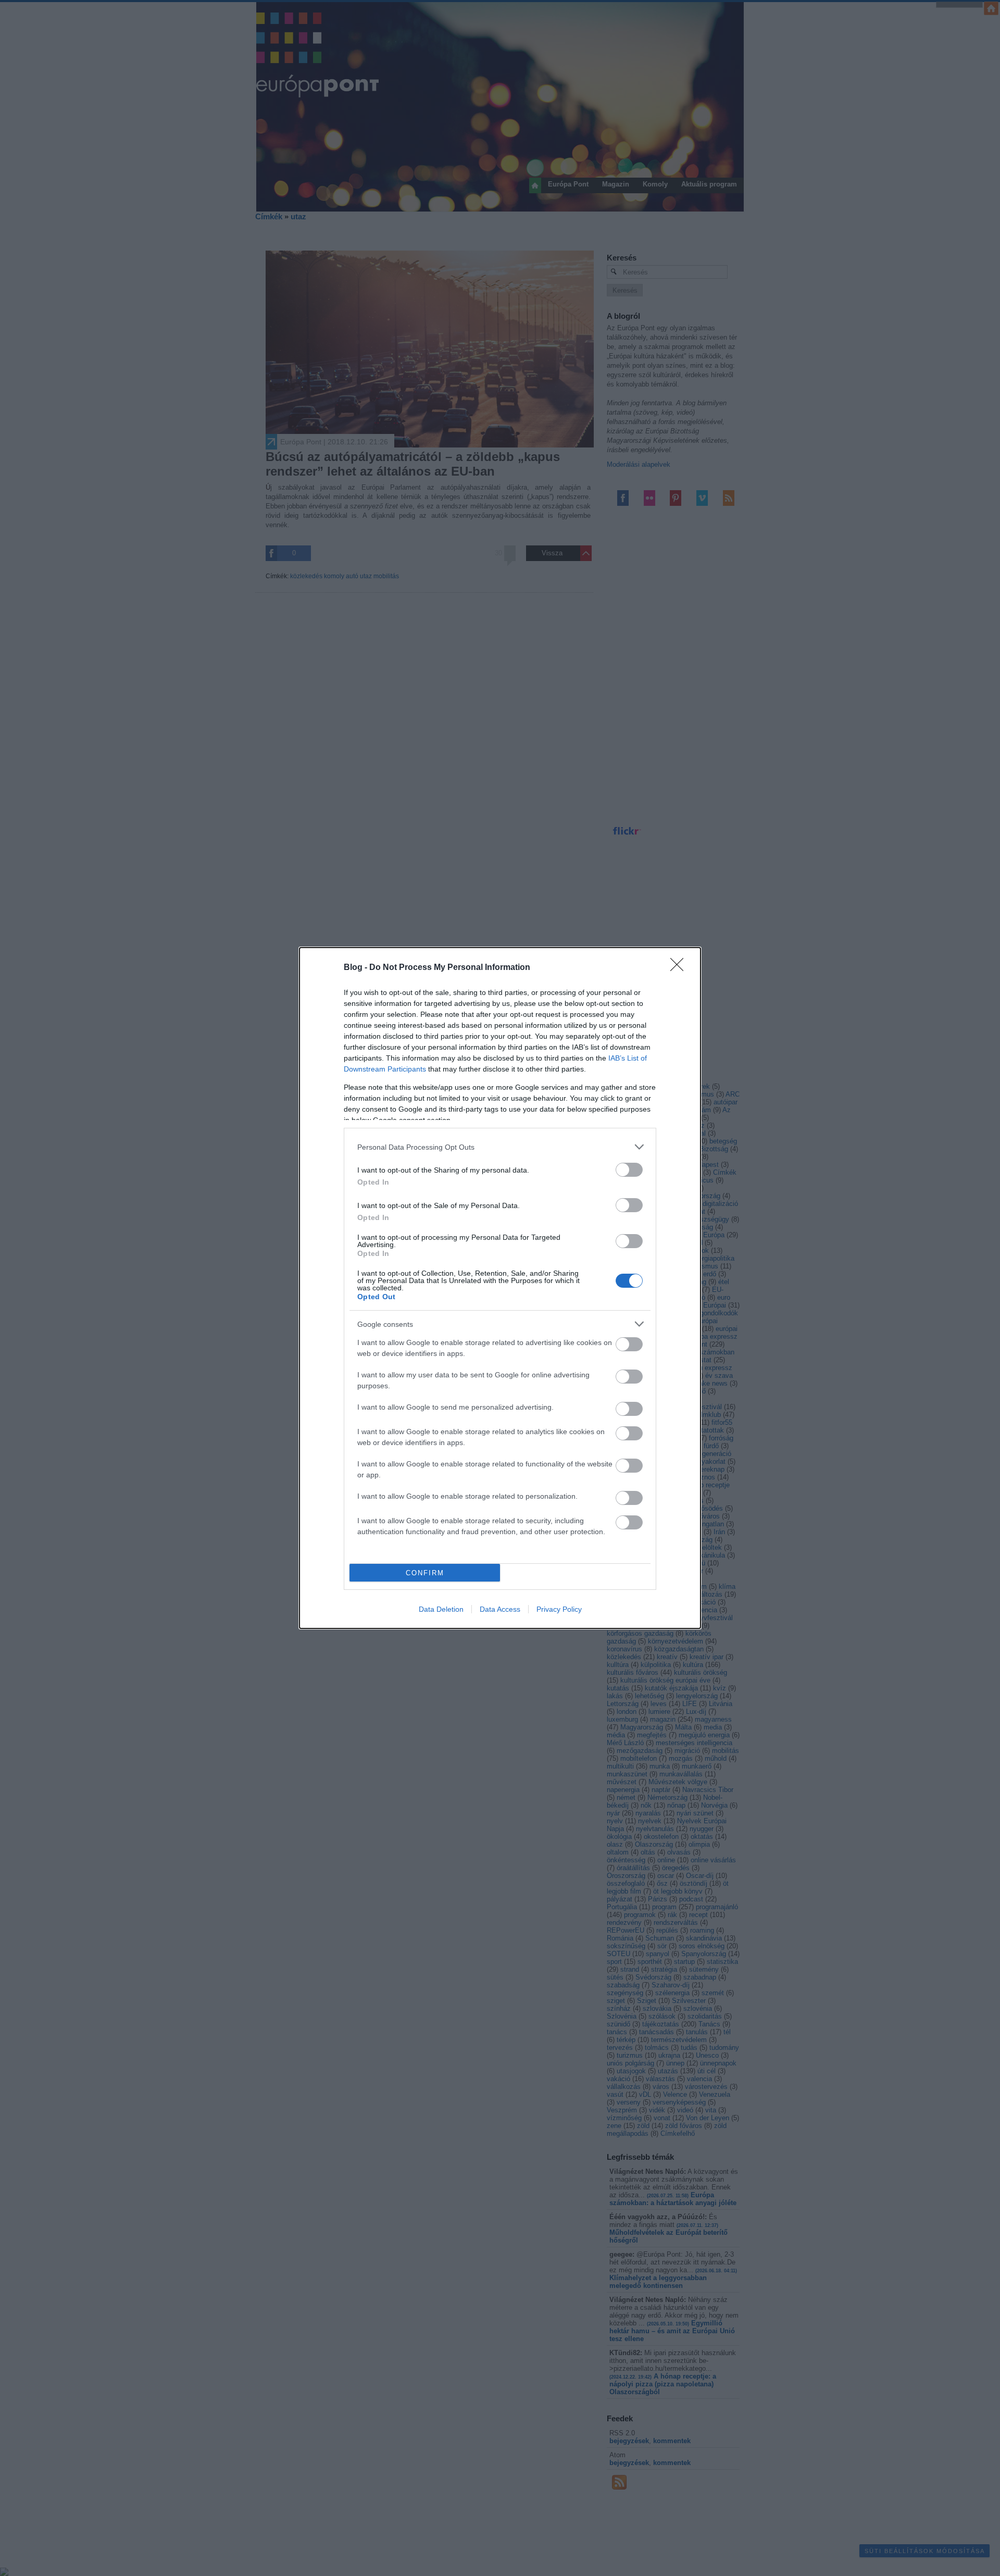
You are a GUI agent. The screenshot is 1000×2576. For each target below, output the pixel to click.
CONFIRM (425, 1573)
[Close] (680, 968)
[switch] (629, 1170)
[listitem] (500, 1147)
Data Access (500, 1609)
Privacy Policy (559, 1609)
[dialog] (500, 1288)
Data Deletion (441, 1609)
